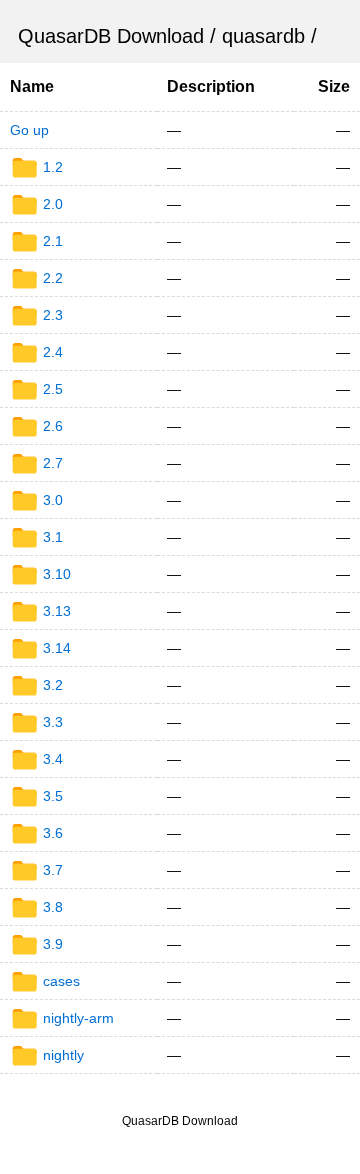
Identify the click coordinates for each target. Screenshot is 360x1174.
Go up (29, 130)
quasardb (263, 36)
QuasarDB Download (111, 36)
